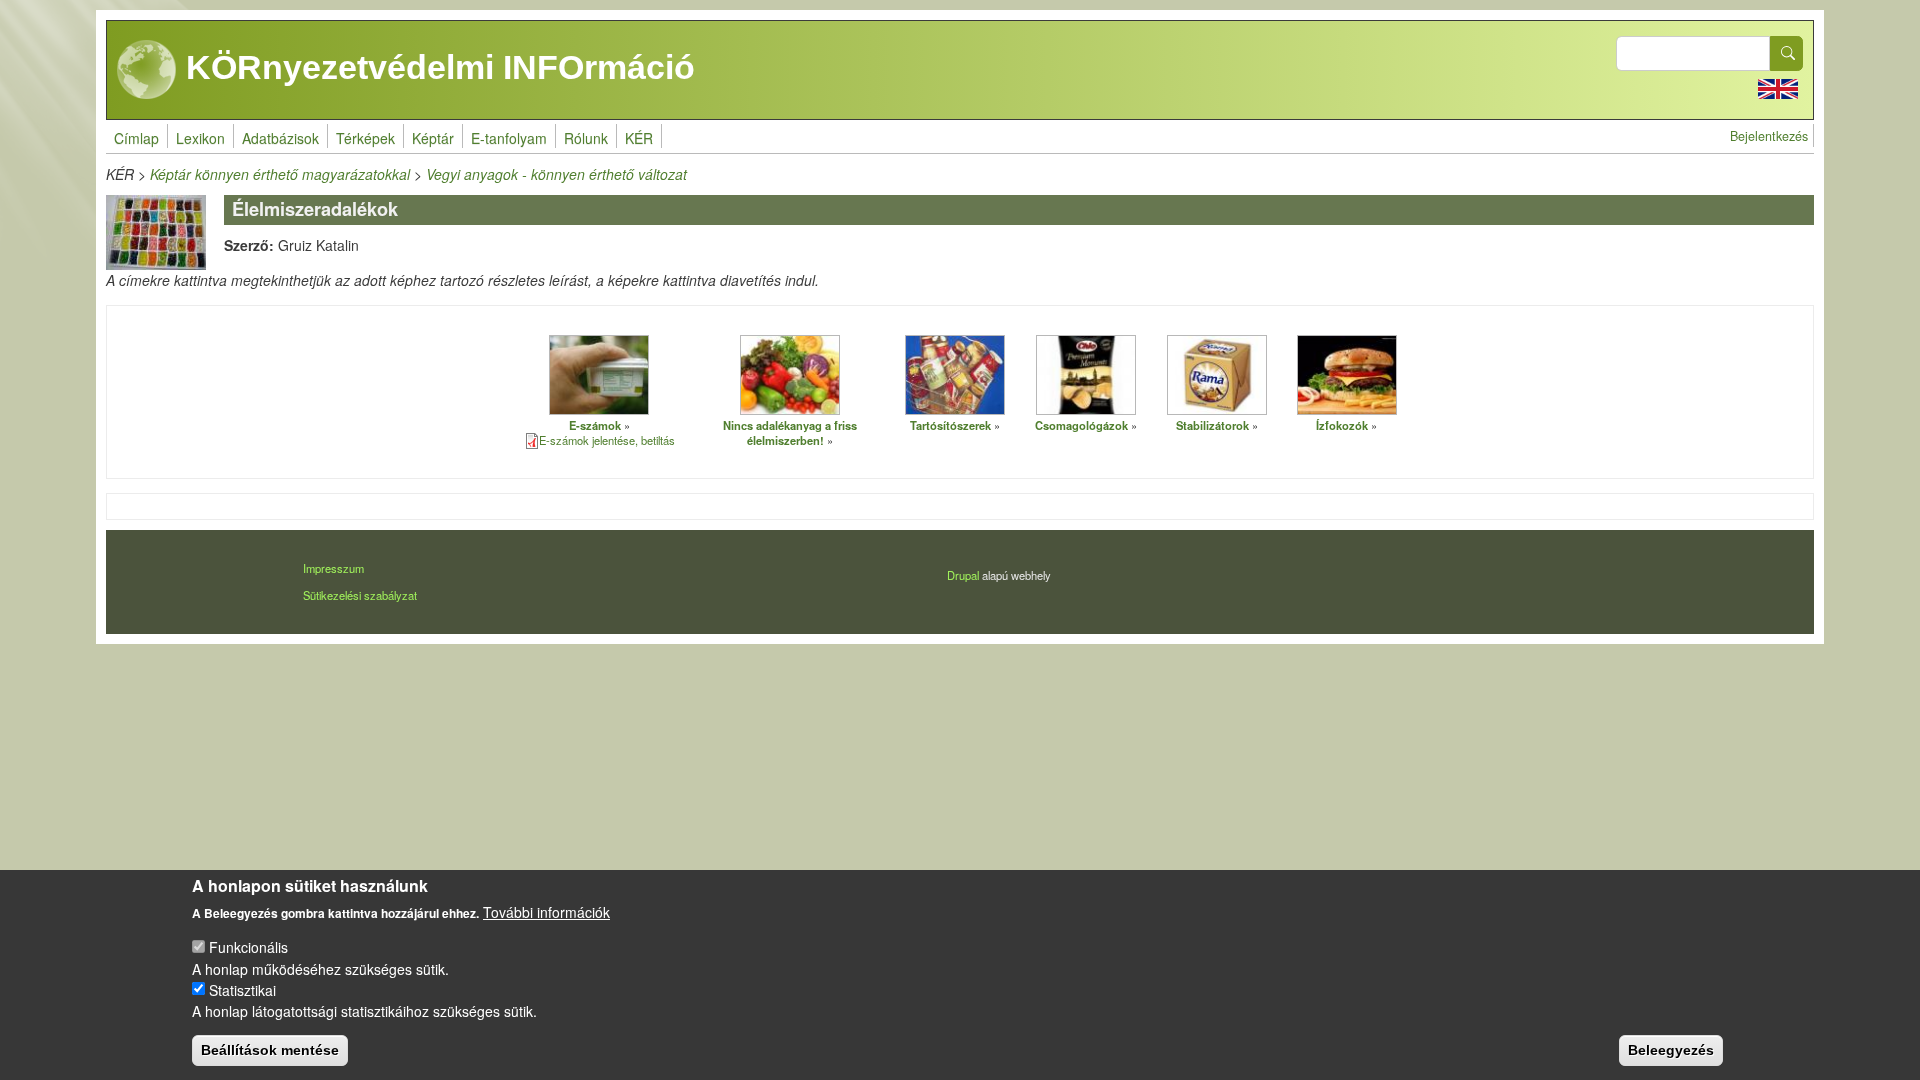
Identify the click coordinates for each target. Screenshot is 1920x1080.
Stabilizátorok (1212, 425)
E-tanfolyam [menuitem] (509, 138)
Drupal (963, 575)
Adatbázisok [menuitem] (280, 138)
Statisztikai (242, 989)
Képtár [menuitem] (433, 138)
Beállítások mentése (270, 1050)
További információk (546, 912)
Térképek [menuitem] (365, 138)
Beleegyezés (1671, 1050)
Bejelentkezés (1769, 136)
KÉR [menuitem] (639, 138)
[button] (599, 374)
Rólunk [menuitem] (586, 138)
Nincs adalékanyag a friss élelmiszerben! (790, 432)
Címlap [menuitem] (136, 138)
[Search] (1787, 53)
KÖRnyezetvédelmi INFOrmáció (436, 67)
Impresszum (333, 568)
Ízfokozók (1342, 425)
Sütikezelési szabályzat (360, 595)
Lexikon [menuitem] (200, 138)
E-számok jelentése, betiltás (607, 440)
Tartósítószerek (950, 425)
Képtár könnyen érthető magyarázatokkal (280, 174)
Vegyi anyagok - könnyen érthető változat (556, 174)
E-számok (595, 425)
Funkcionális (248, 947)
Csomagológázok (1081, 425)
